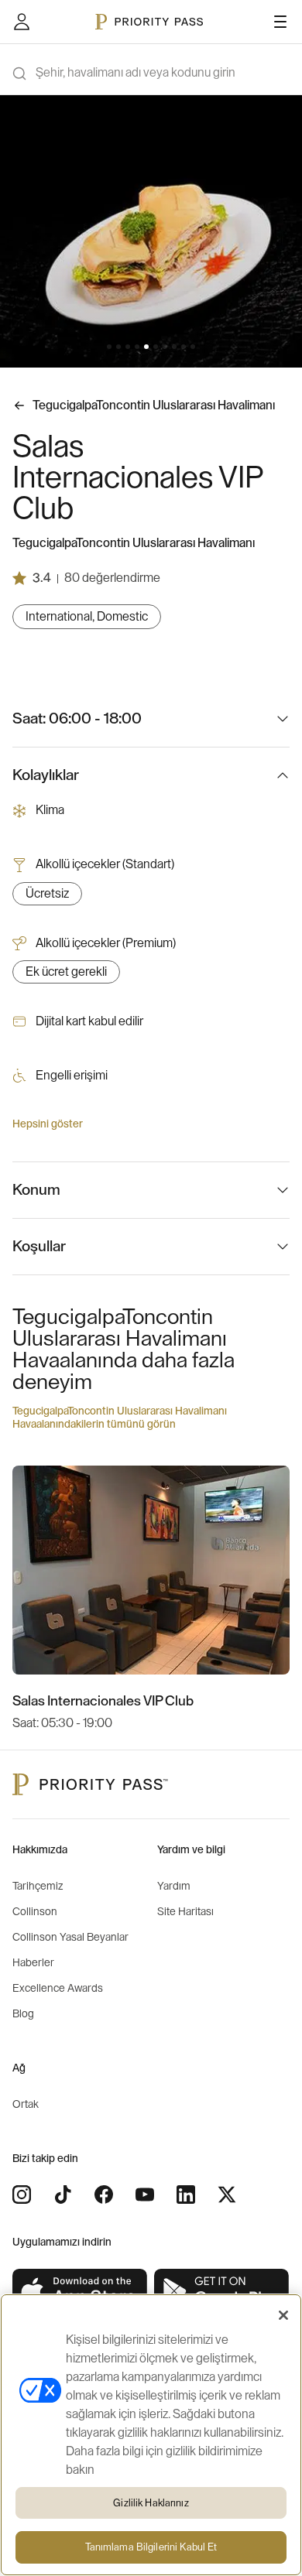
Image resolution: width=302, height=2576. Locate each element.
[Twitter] (227, 2195)
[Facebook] (104, 2195)
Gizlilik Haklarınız (151, 2503)
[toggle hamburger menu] (280, 22)
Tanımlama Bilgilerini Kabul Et (151, 2547)
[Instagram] (22, 2195)
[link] (80, 2292)
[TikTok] (63, 2195)
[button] (109, 347)
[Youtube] (145, 2195)
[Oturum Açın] (22, 22)
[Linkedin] (186, 2195)
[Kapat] (283, 2315)
